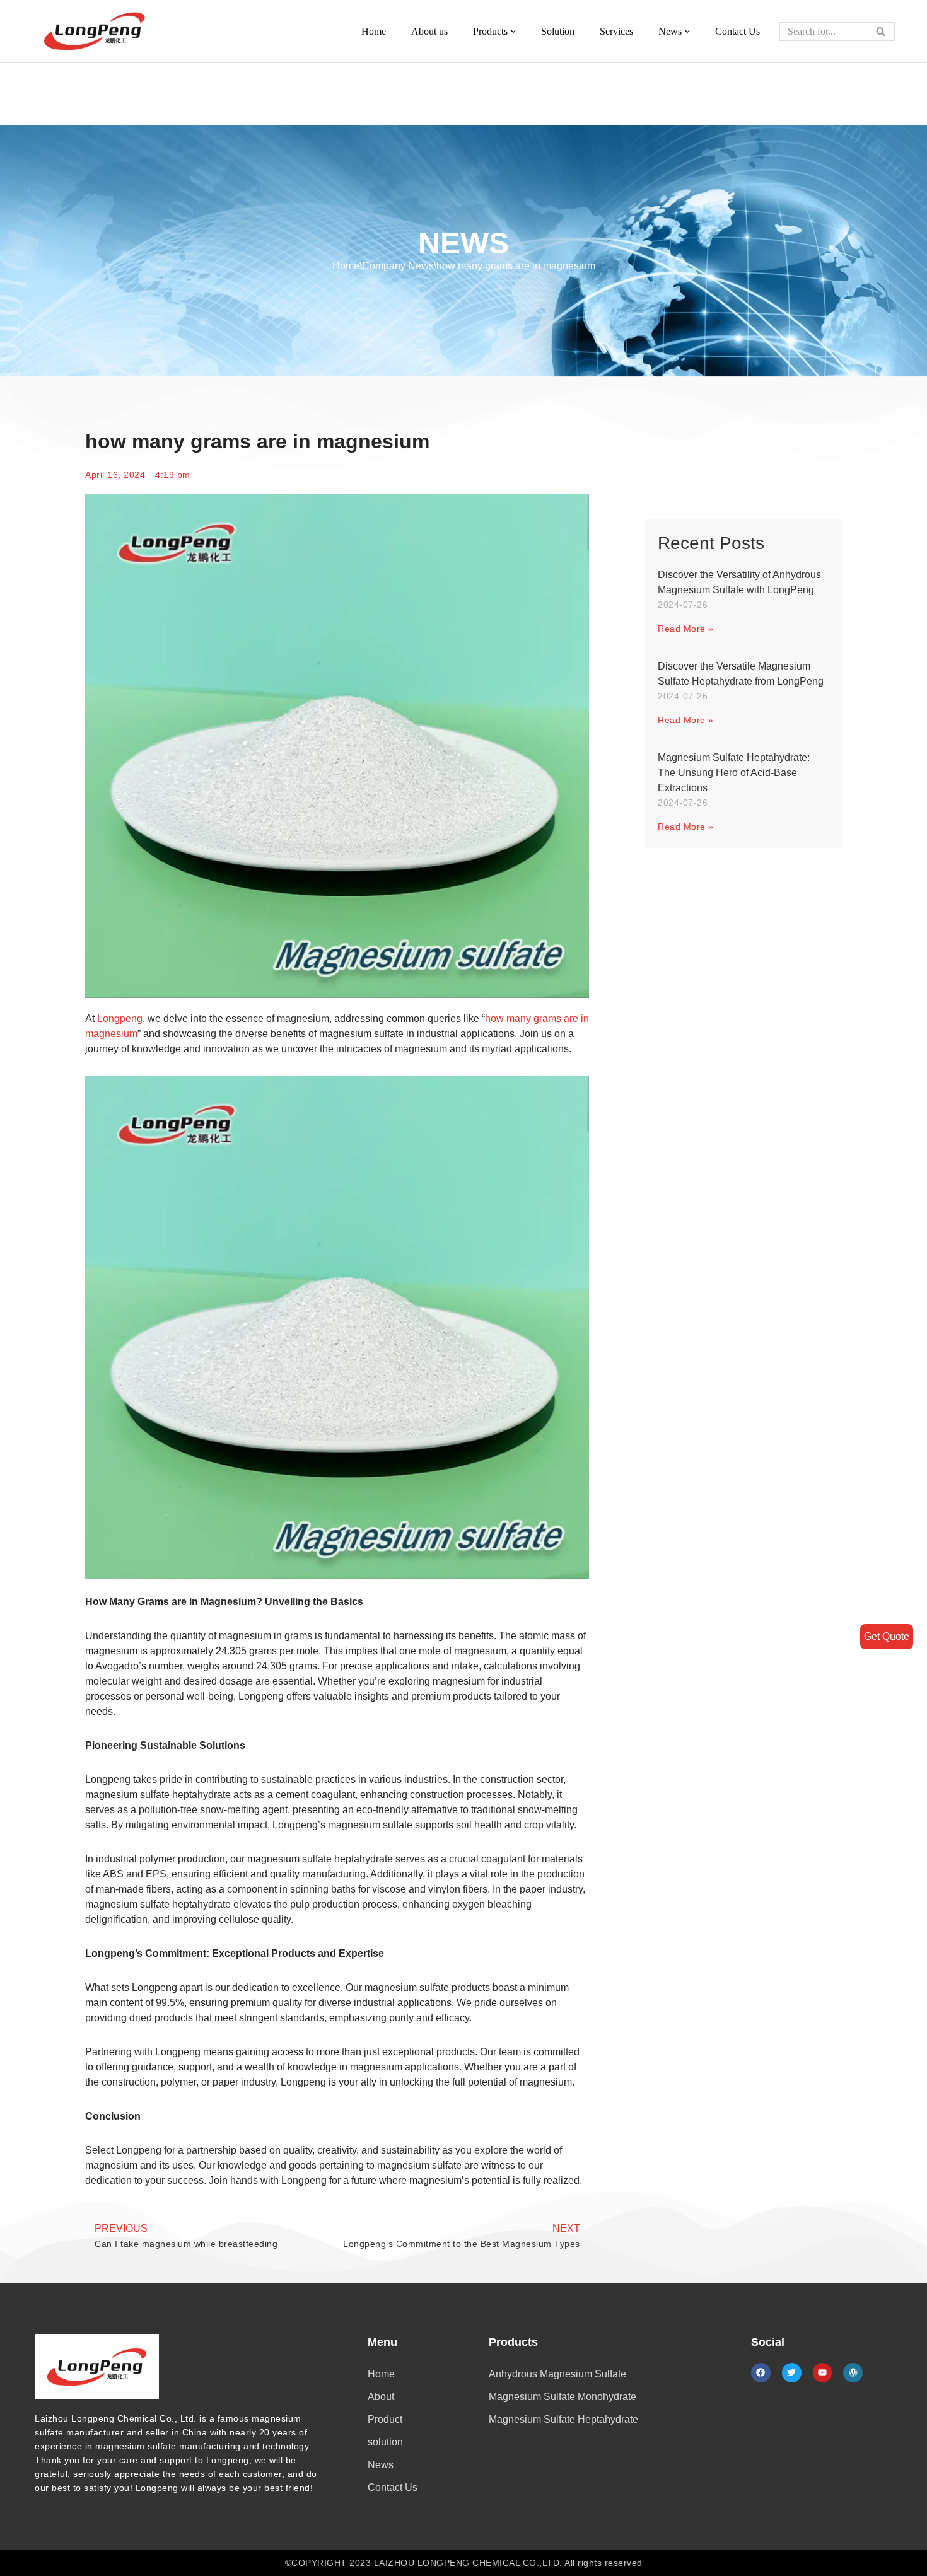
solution (385, 2442)
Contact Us (738, 31)
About (381, 2397)
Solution (558, 31)
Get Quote (887, 1636)
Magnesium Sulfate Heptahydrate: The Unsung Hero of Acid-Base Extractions (734, 773)
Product (385, 2419)
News (381, 2465)
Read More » (686, 629)
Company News (398, 266)
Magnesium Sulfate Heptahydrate (563, 2419)
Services (616, 31)
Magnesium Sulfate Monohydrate (563, 2397)
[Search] (881, 32)
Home (374, 31)
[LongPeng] (95, 31)
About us (429, 31)
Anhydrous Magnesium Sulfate (557, 2374)
